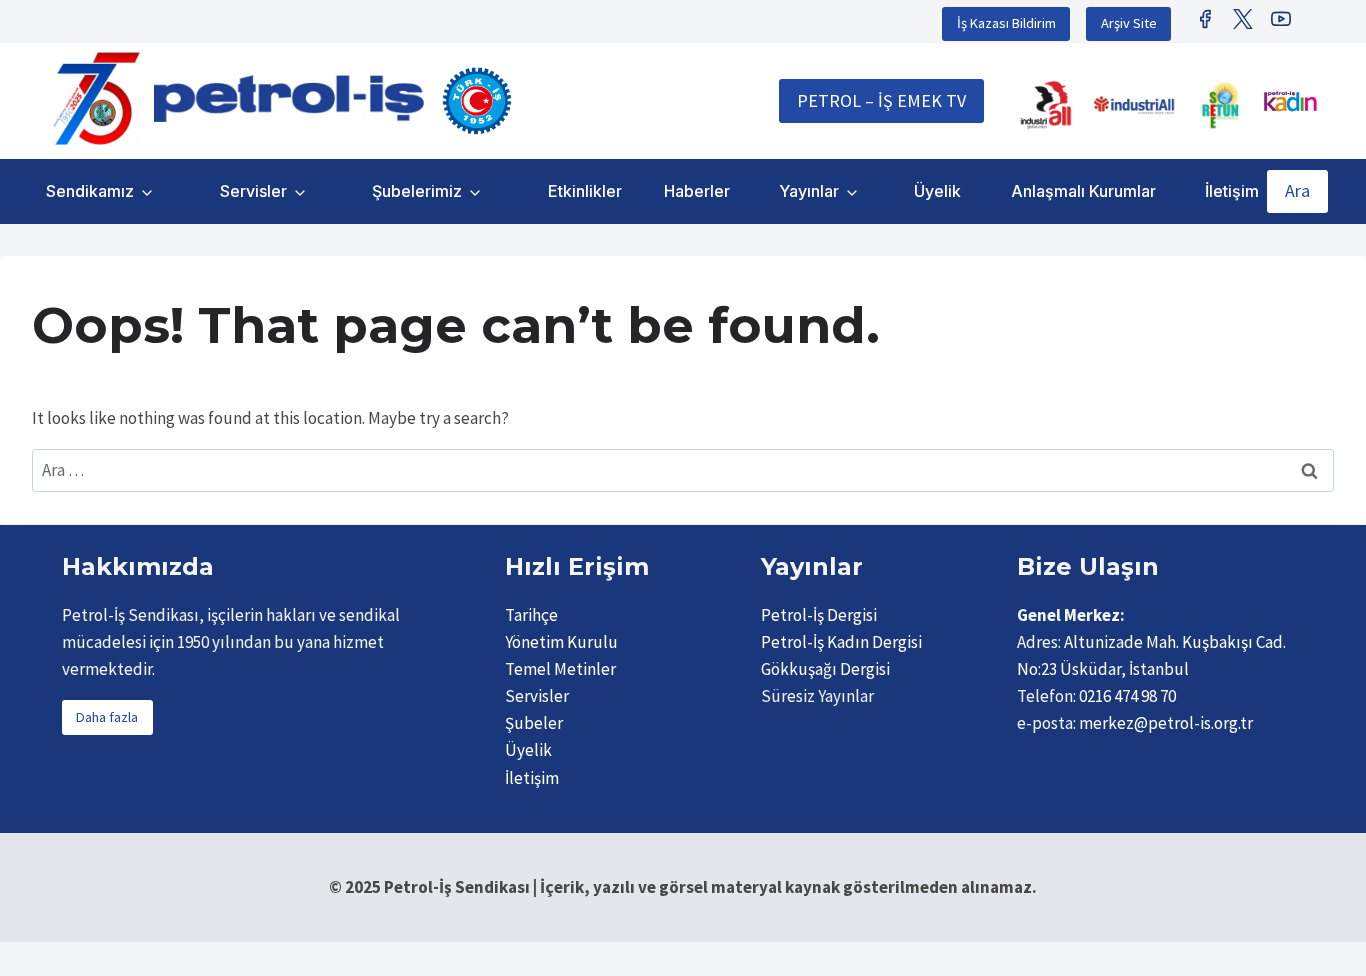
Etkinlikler (585, 191)
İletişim (1232, 191)
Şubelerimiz (417, 191)
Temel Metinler (560, 669)
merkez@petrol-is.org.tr (1166, 723)
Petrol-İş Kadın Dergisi (841, 642)
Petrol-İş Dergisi (819, 615)
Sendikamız (90, 191)
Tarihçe (531, 615)
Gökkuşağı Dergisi (825, 669)
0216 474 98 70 (1127, 696)
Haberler (697, 191)
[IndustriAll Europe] (1134, 105)
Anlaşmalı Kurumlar (1083, 191)
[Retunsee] (1222, 105)
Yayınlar (809, 191)
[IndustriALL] (1046, 105)
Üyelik (937, 191)
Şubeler (534, 723)
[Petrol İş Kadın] (1290, 101)
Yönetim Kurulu (561, 642)
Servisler (253, 191)
